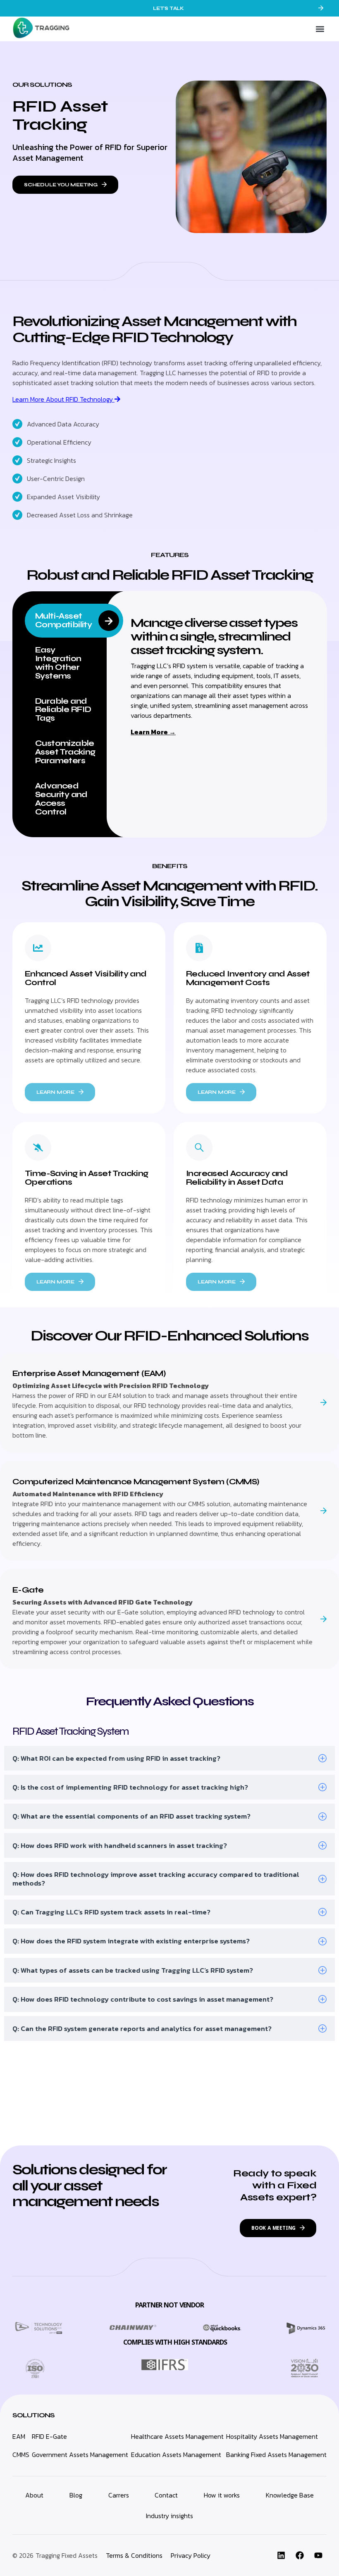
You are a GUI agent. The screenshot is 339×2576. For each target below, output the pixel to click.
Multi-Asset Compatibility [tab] (63, 620)
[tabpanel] (220, 676)
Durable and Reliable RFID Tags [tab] (63, 710)
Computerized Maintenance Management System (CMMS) (136, 1482)
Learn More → (153, 732)
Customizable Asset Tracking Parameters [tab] (65, 752)
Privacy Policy (191, 2555)
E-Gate (28, 1590)
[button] (320, 29)
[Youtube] (318, 2555)
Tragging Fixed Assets (67, 2555)
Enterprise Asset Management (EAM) (89, 1373)
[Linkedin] (281, 2555)
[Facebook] (300, 2555)
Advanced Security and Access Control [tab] (61, 799)
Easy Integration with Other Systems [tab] (58, 663)
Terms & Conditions (134, 2555)
